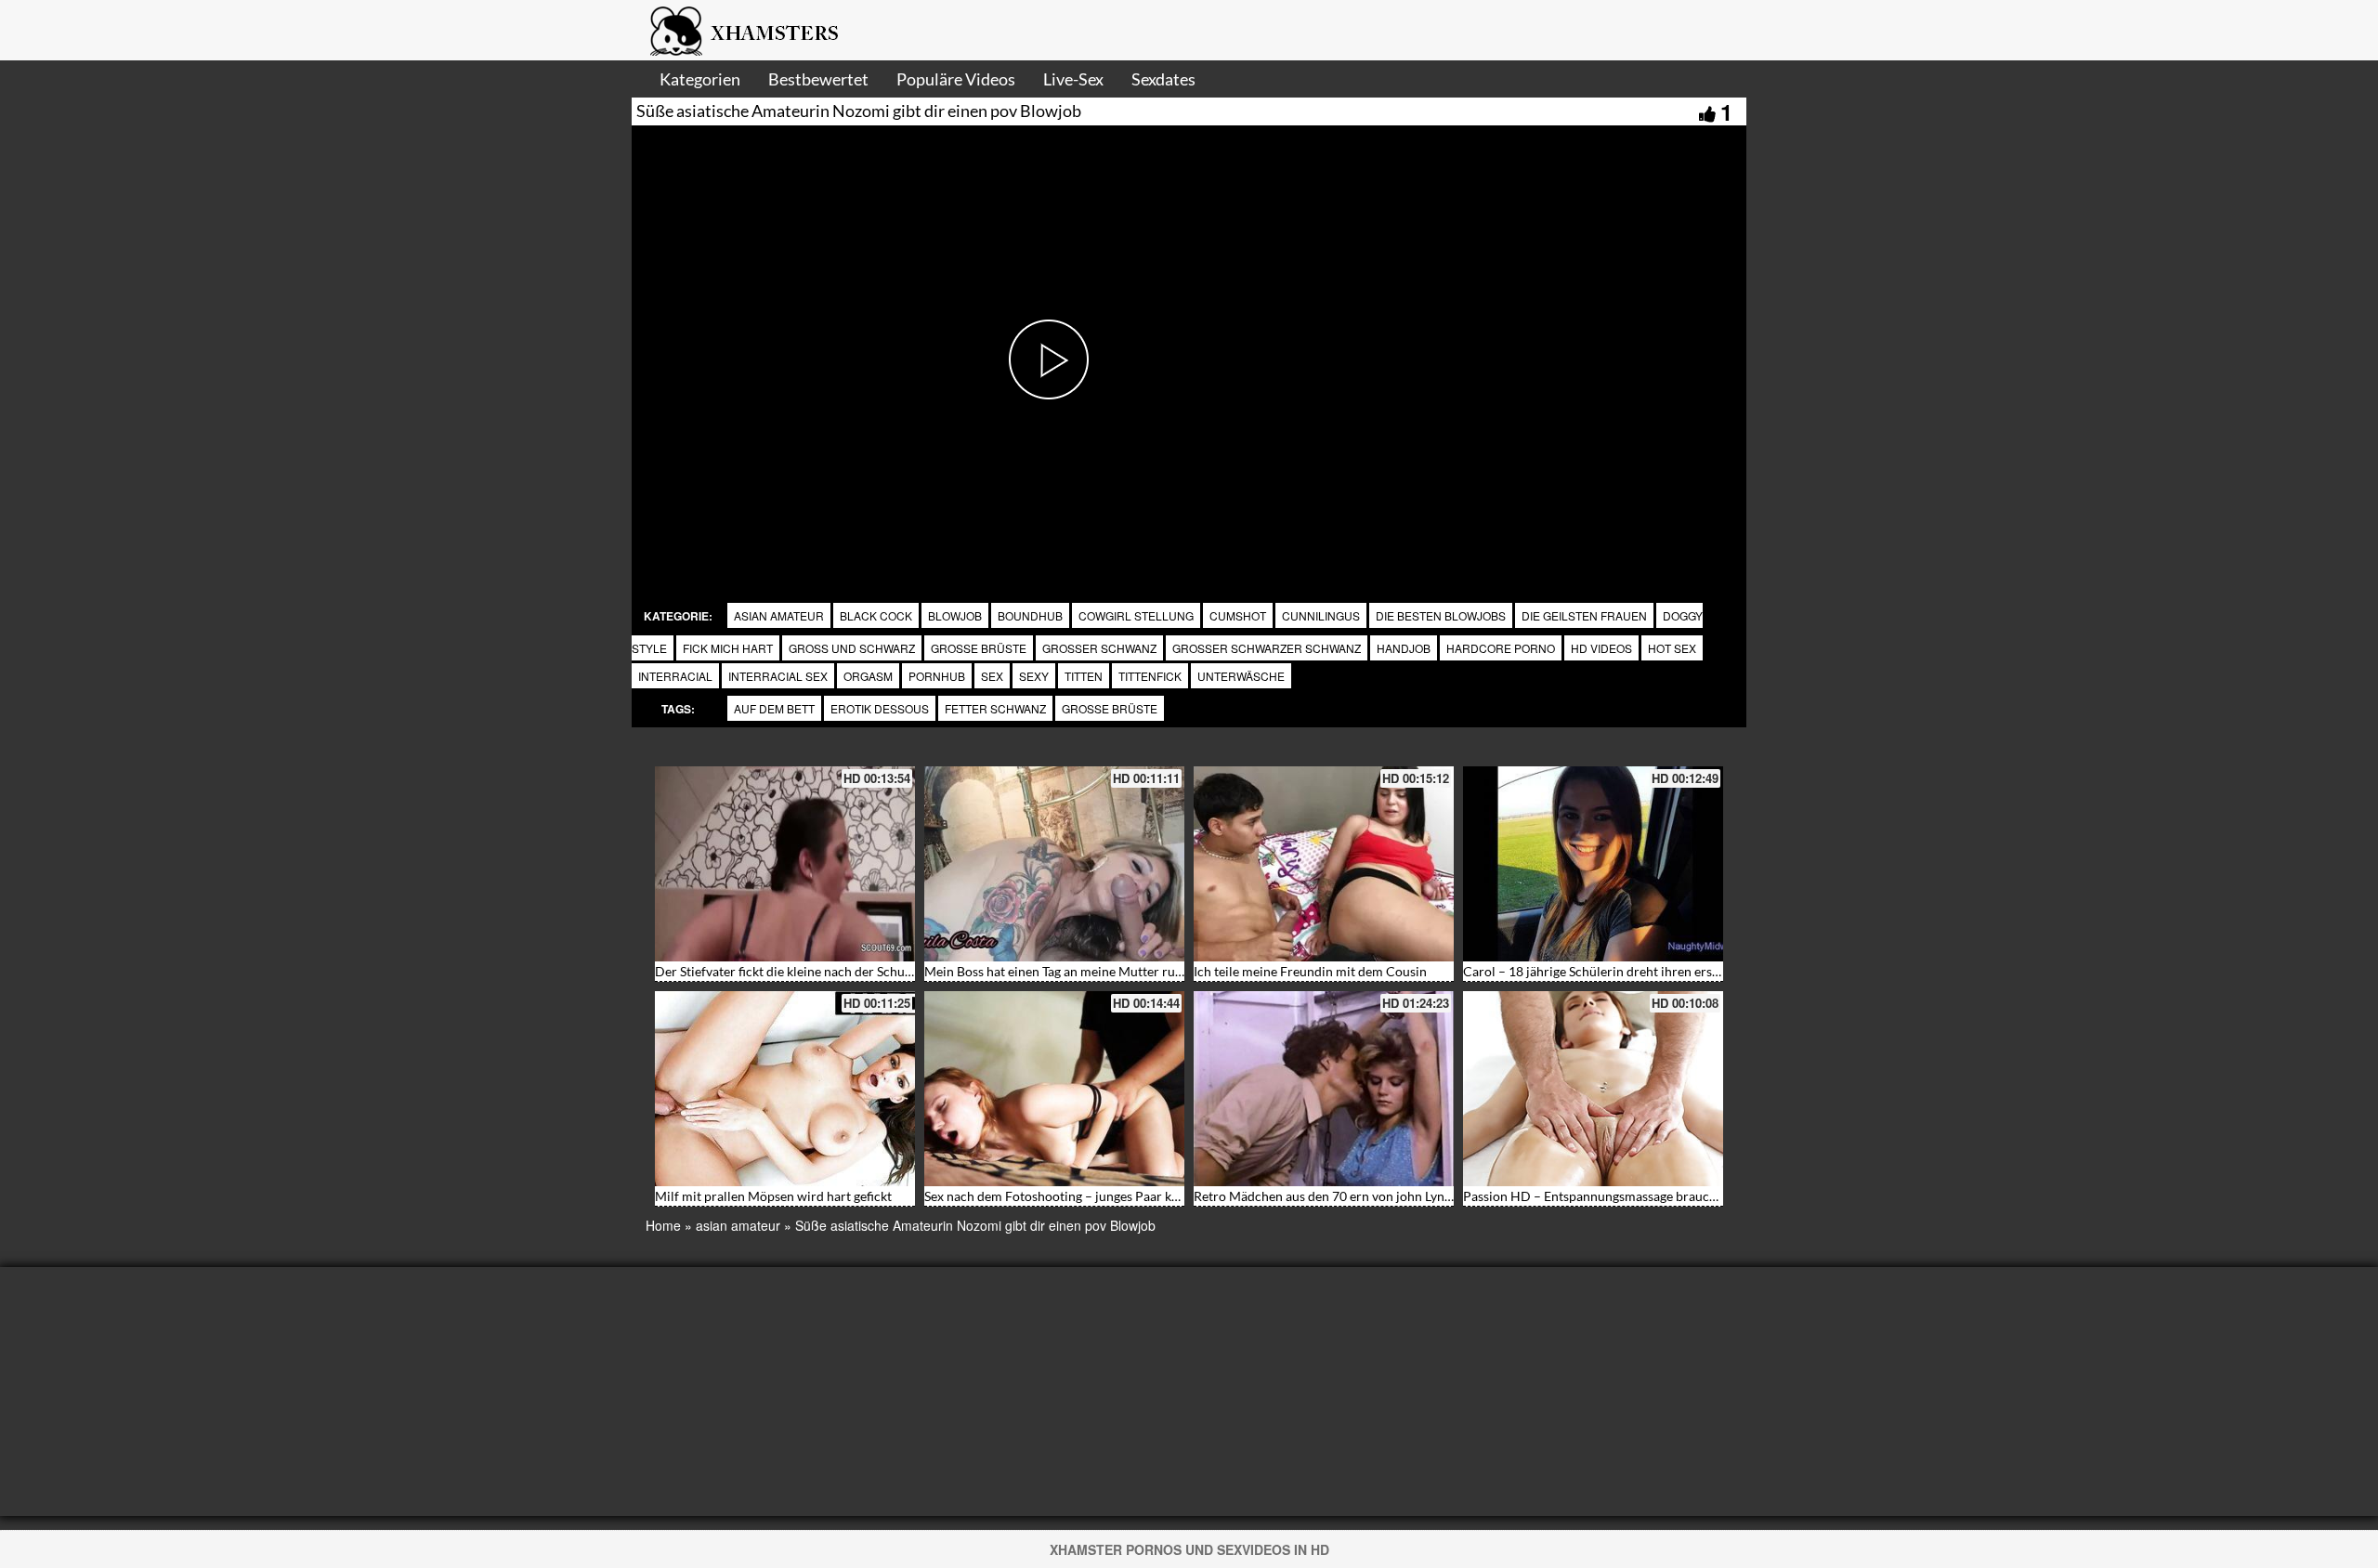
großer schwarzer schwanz (1267, 648)
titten (1084, 676)
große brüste (979, 648)
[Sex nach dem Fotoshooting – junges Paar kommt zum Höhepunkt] (1054, 1089)
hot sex (1672, 648)
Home (663, 1225)
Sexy (1034, 676)
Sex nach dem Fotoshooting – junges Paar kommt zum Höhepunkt (1112, 1196)
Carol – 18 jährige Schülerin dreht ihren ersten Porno (1616, 971)
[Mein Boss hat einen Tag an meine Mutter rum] (1054, 864)
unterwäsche (1241, 676)
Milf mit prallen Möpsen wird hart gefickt (773, 1196)
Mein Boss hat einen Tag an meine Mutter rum (1055, 971)
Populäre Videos (956, 79)
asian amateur (779, 615)
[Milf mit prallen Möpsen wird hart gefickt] (785, 1089)
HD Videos (1601, 648)
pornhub (937, 676)
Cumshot (1238, 615)
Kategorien (700, 79)
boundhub (1030, 615)
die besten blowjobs (1441, 615)
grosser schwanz (1099, 648)
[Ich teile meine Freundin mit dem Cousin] (1324, 864)
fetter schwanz (995, 708)
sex (992, 676)
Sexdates (1163, 79)
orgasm (868, 676)
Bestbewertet (818, 79)
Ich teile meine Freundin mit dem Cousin (1310, 971)
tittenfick (1150, 676)
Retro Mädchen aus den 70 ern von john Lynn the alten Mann (1367, 1196)
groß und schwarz (852, 648)
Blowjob (955, 615)
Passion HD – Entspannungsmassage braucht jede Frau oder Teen (1650, 1196)
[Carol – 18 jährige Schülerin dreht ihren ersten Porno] (1593, 864)
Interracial (675, 676)
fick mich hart (728, 648)
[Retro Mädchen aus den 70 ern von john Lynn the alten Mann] (1324, 1089)
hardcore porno (1501, 648)
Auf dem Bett (774, 708)
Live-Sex (1073, 79)
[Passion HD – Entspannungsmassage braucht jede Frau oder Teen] (1593, 1089)
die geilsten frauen (1584, 615)
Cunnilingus (1321, 615)
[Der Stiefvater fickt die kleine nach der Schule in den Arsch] (785, 864)
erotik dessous (880, 708)
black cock (876, 615)
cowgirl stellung (1136, 615)
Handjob (1404, 648)
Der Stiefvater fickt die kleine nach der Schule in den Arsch (823, 971)
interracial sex (778, 676)
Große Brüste (1110, 708)
